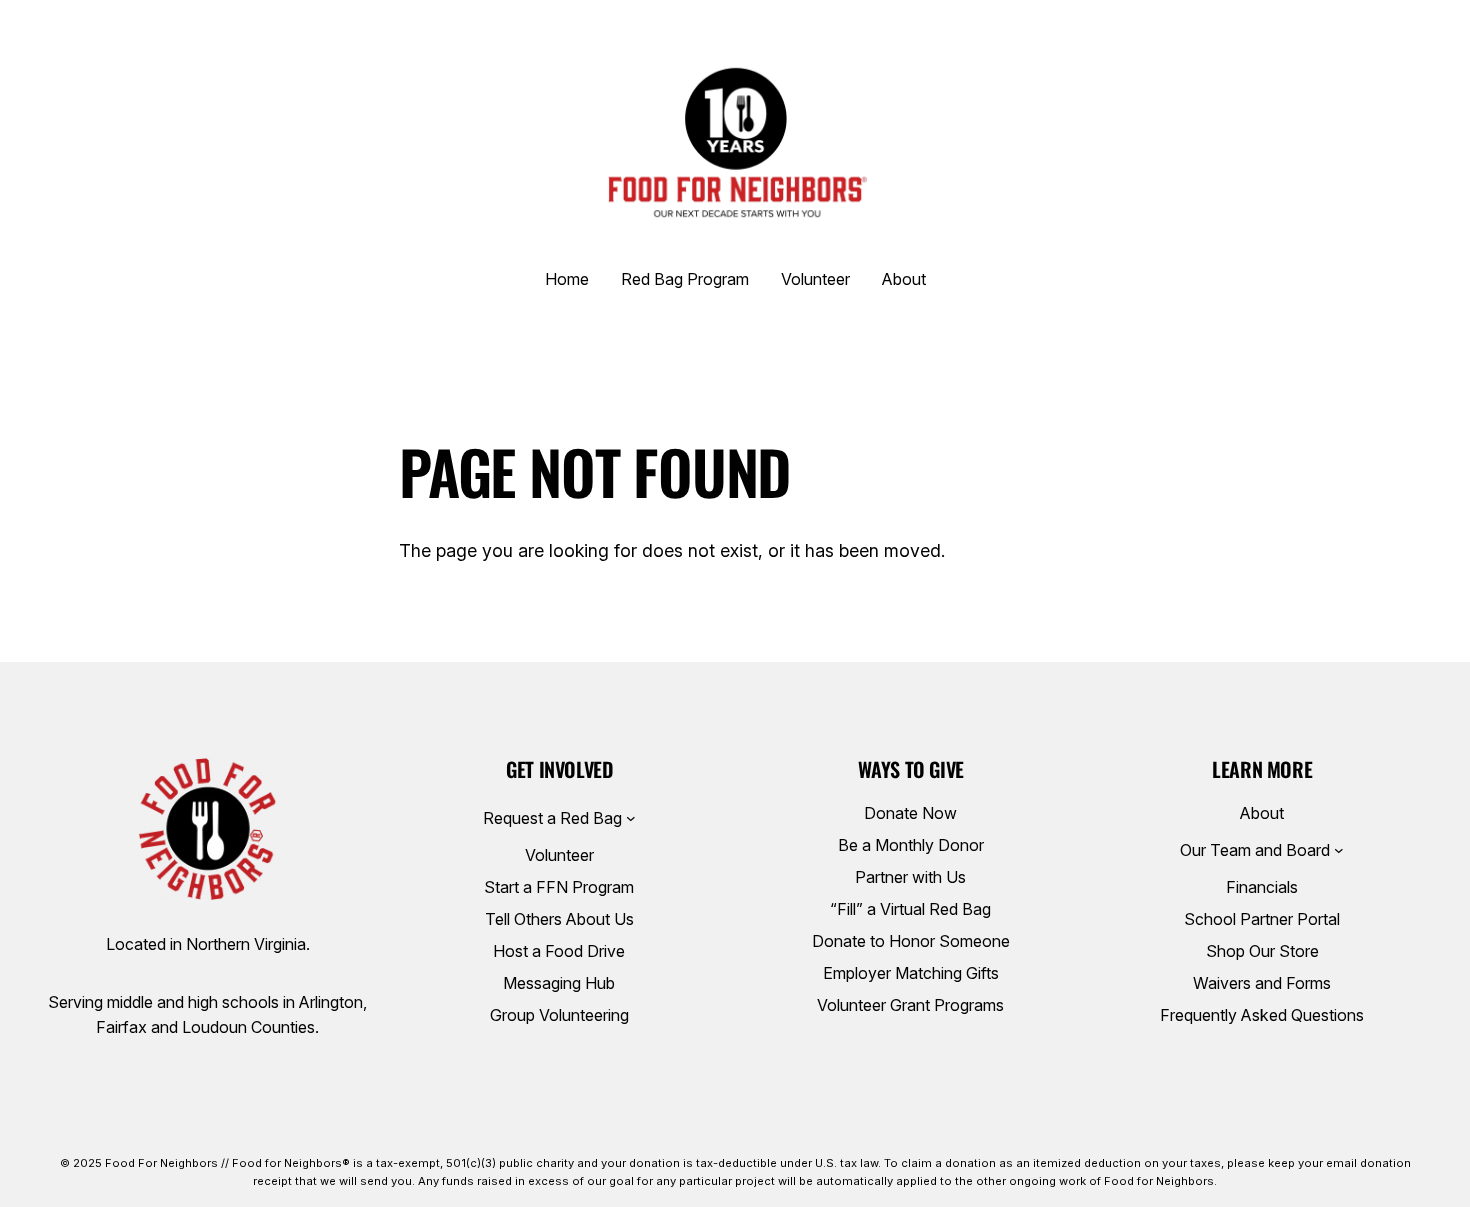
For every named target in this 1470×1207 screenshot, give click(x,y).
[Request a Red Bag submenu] (631, 818)
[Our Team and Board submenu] (1339, 850)
